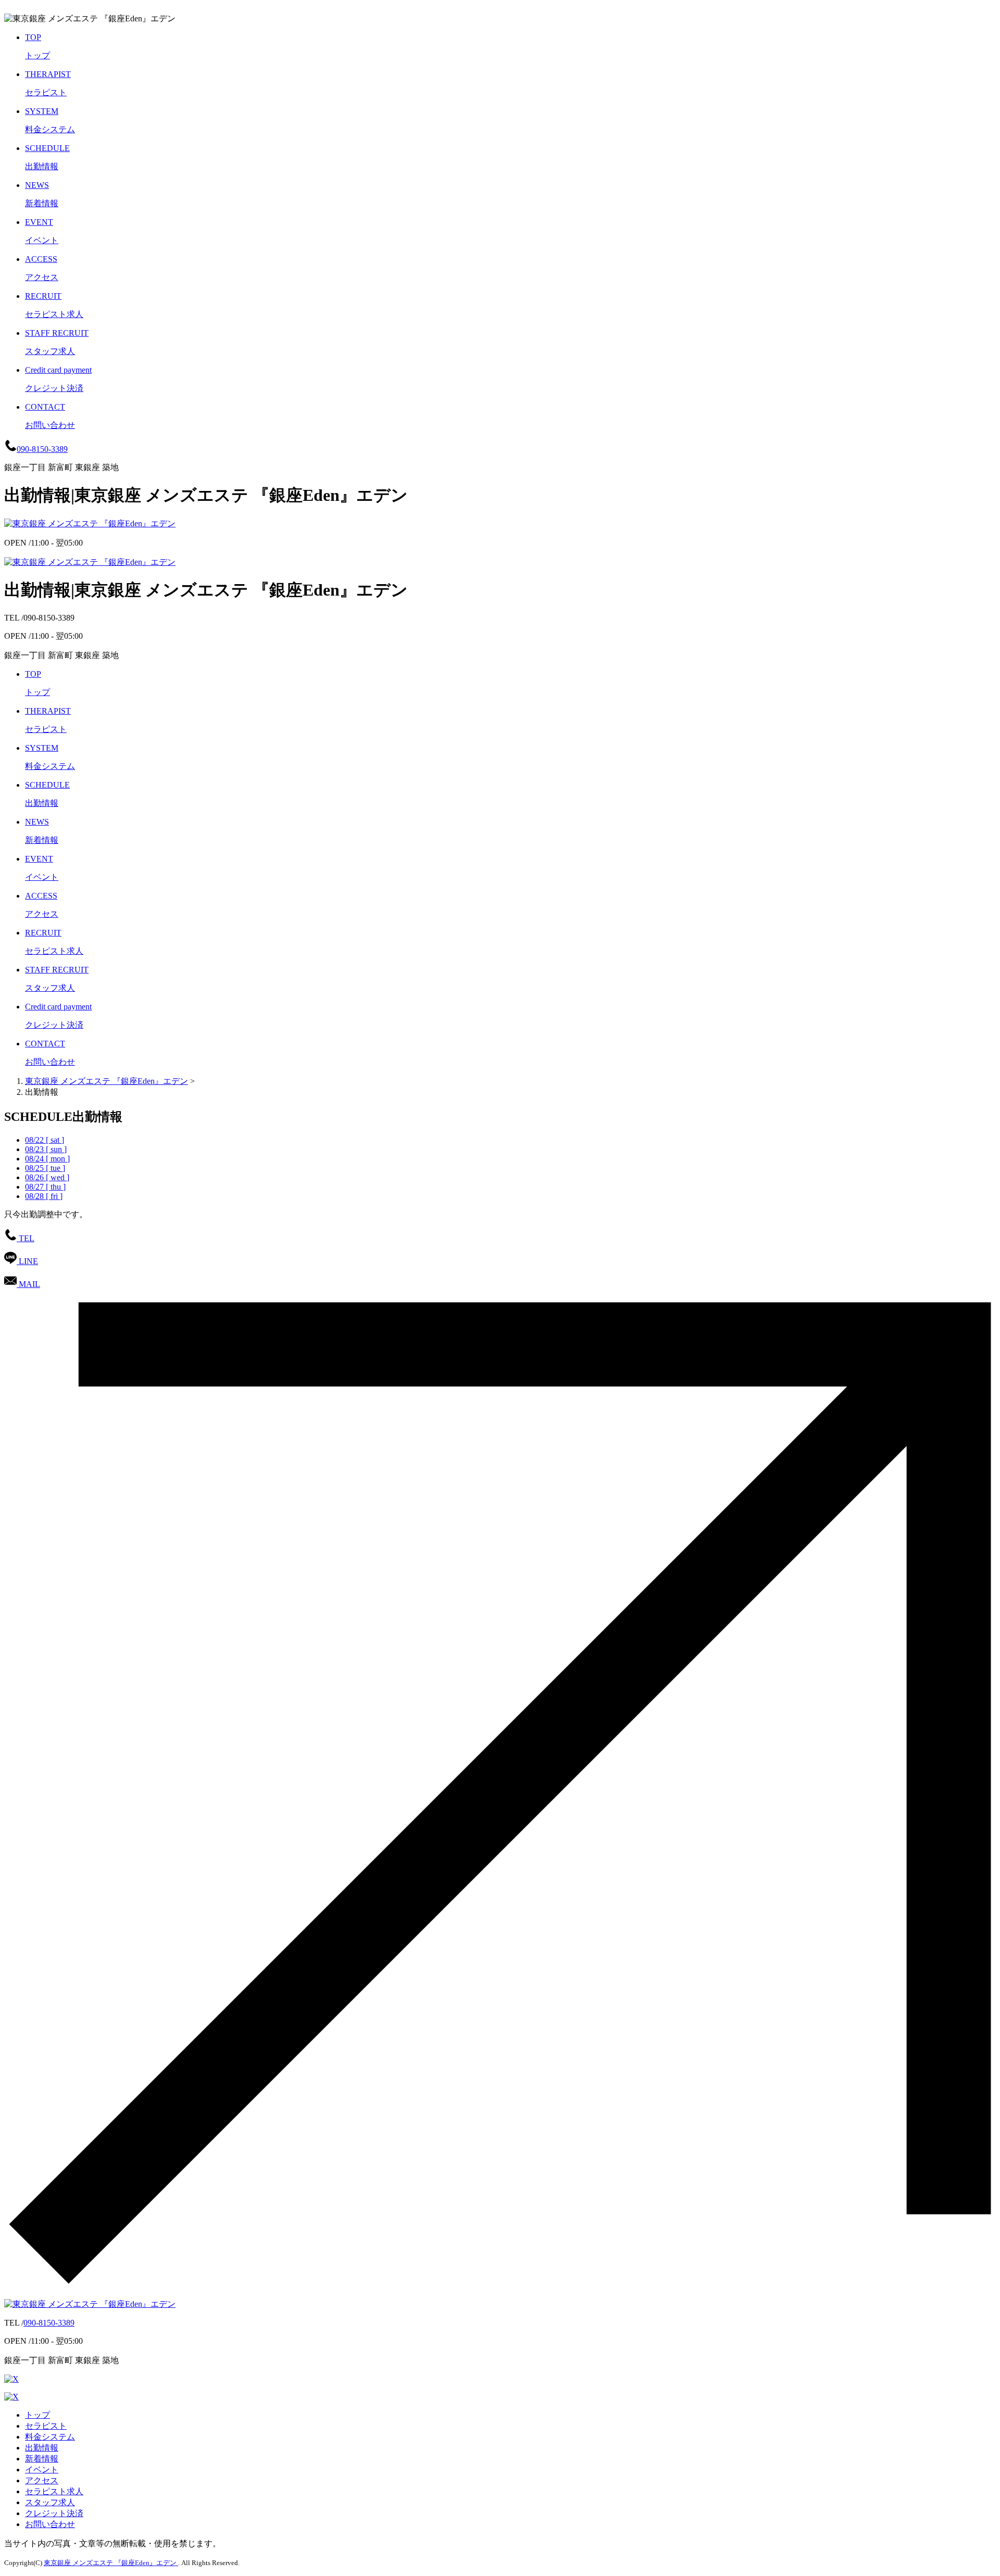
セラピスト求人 (54, 2491)
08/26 (47, 1177)
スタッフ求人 (50, 2502)
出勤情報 (42, 2448)
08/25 (45, 1168)
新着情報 (42, 2459)
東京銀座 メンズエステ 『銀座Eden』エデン (107, 1081)
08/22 (45, 1140)
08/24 (47, 1159)
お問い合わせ (50, 2524)
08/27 (45, 1187)
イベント (42, 2470)
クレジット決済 (54, 2513)
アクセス (42, 2480)
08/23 (46, 1149)
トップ (37, 2415)
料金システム (50, 2437)
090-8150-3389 (49, 2323)
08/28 (44, 1196)
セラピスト (46, 2426)
